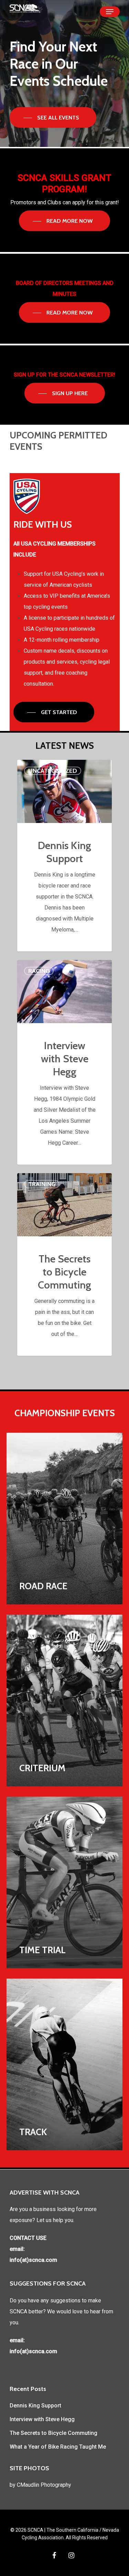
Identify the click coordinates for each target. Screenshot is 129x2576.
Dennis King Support (35, 2406)
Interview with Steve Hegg (42, 2419)
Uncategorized (53, 771)
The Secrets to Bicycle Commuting (53, 2433)
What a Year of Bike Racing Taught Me (58, 2447)
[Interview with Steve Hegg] (64, 1062)
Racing (39, 971)
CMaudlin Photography (44, 2485)
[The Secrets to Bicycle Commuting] (64, 1264)
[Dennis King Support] (64, 856)
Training (42, 1184)
